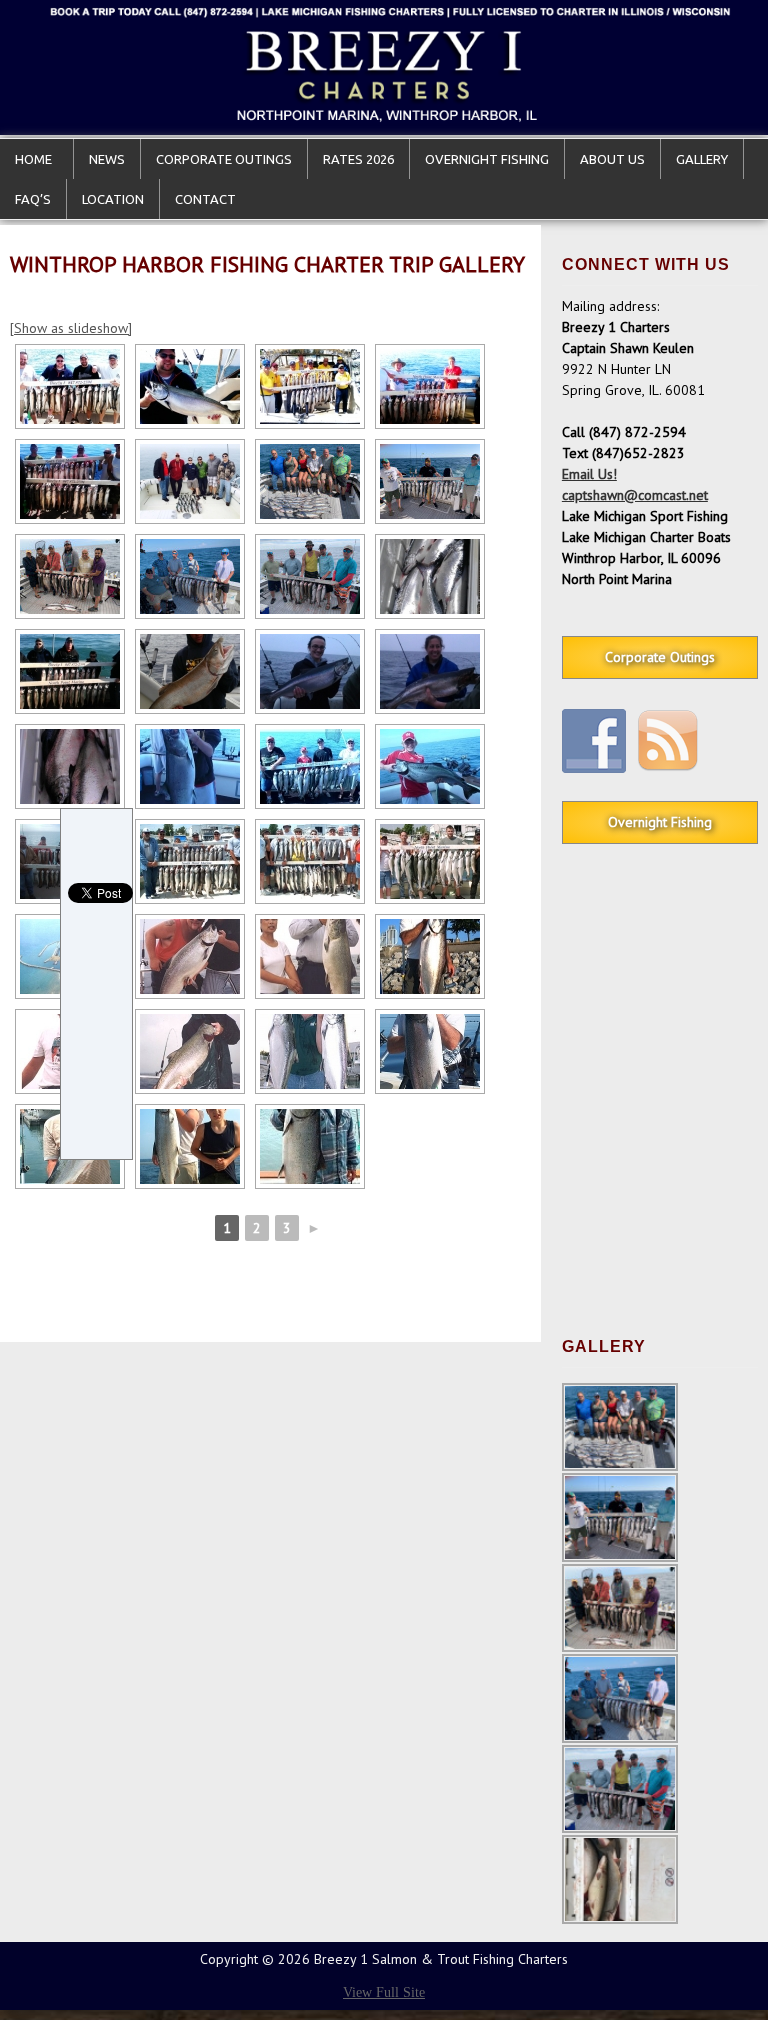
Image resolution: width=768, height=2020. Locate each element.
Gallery (702, 159)
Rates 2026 (358, 159)
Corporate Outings (224, 159)
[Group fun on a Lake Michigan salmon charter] (310, 386)
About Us (612, 159)
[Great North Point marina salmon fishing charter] (70, 386)
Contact (205, 199)
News (107, 159)
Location (113, 199)
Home (36, 159)
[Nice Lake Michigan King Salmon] (190, 386)
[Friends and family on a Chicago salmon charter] (430, 386)
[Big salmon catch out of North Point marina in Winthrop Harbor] (70, 481)
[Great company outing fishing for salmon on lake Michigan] (310, 861)
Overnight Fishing (487, 159)
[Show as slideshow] (71, 328)
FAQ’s (33, 199)
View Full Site (384, 1992)
